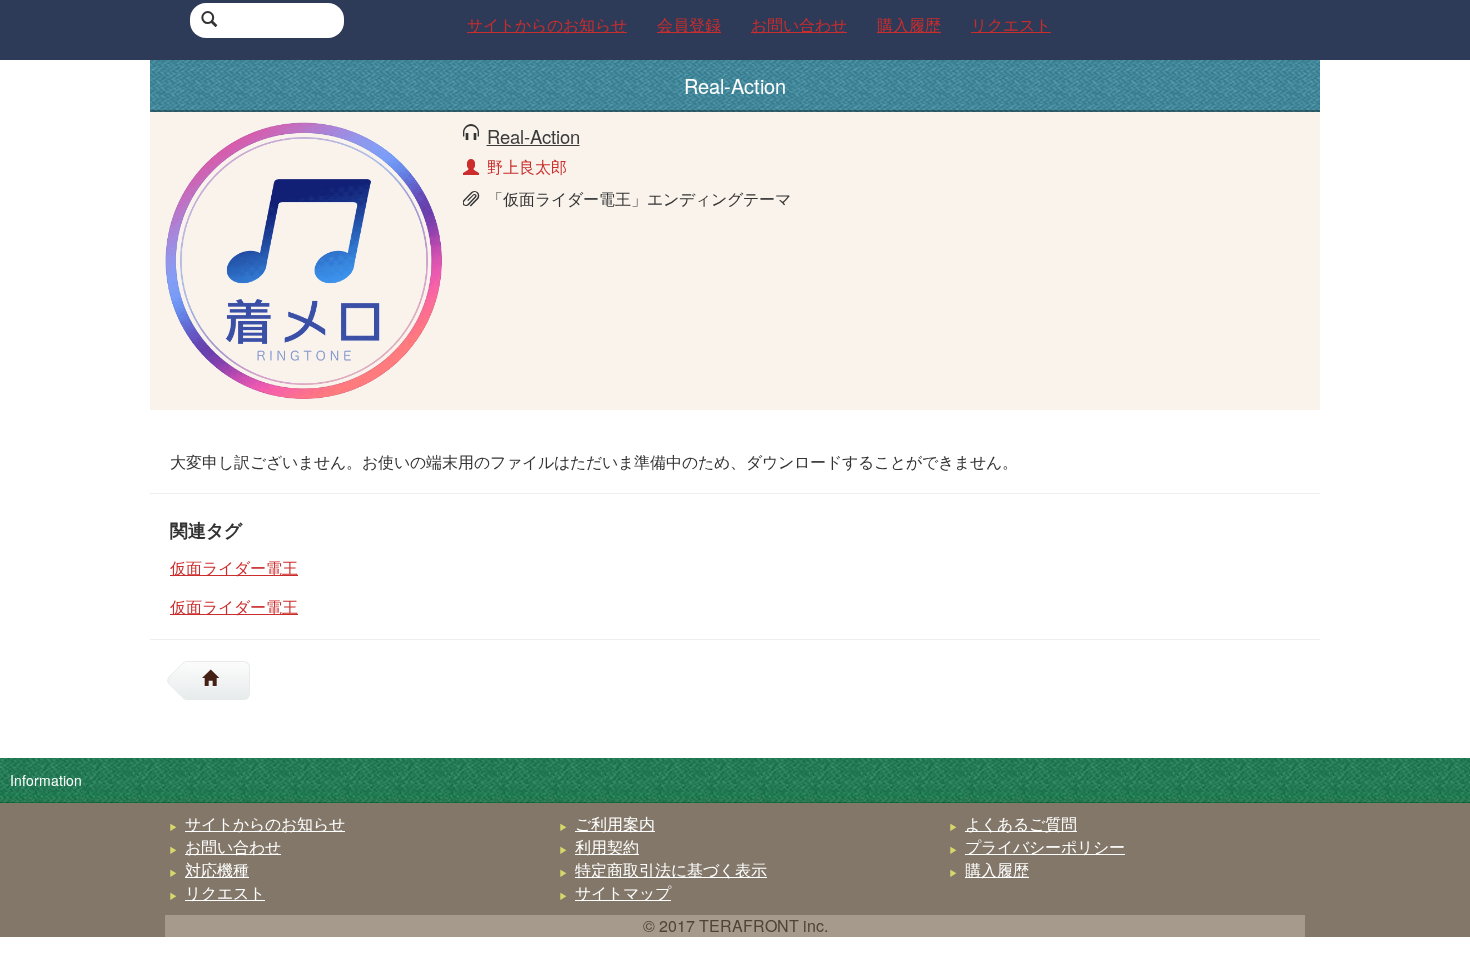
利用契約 (607, 846)
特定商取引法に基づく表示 (671, 869)
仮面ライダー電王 (234, 567)
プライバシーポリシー (1045, 846)
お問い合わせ (233, 846)
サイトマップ (623, 892)
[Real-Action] (304, 258)
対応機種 (217, 869)
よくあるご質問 (1021, 823)
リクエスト (225, 892)
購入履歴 (997, 869)
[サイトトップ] (218, 680)
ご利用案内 (615, 823)
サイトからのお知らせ (265, 823)
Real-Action (533, 136)
